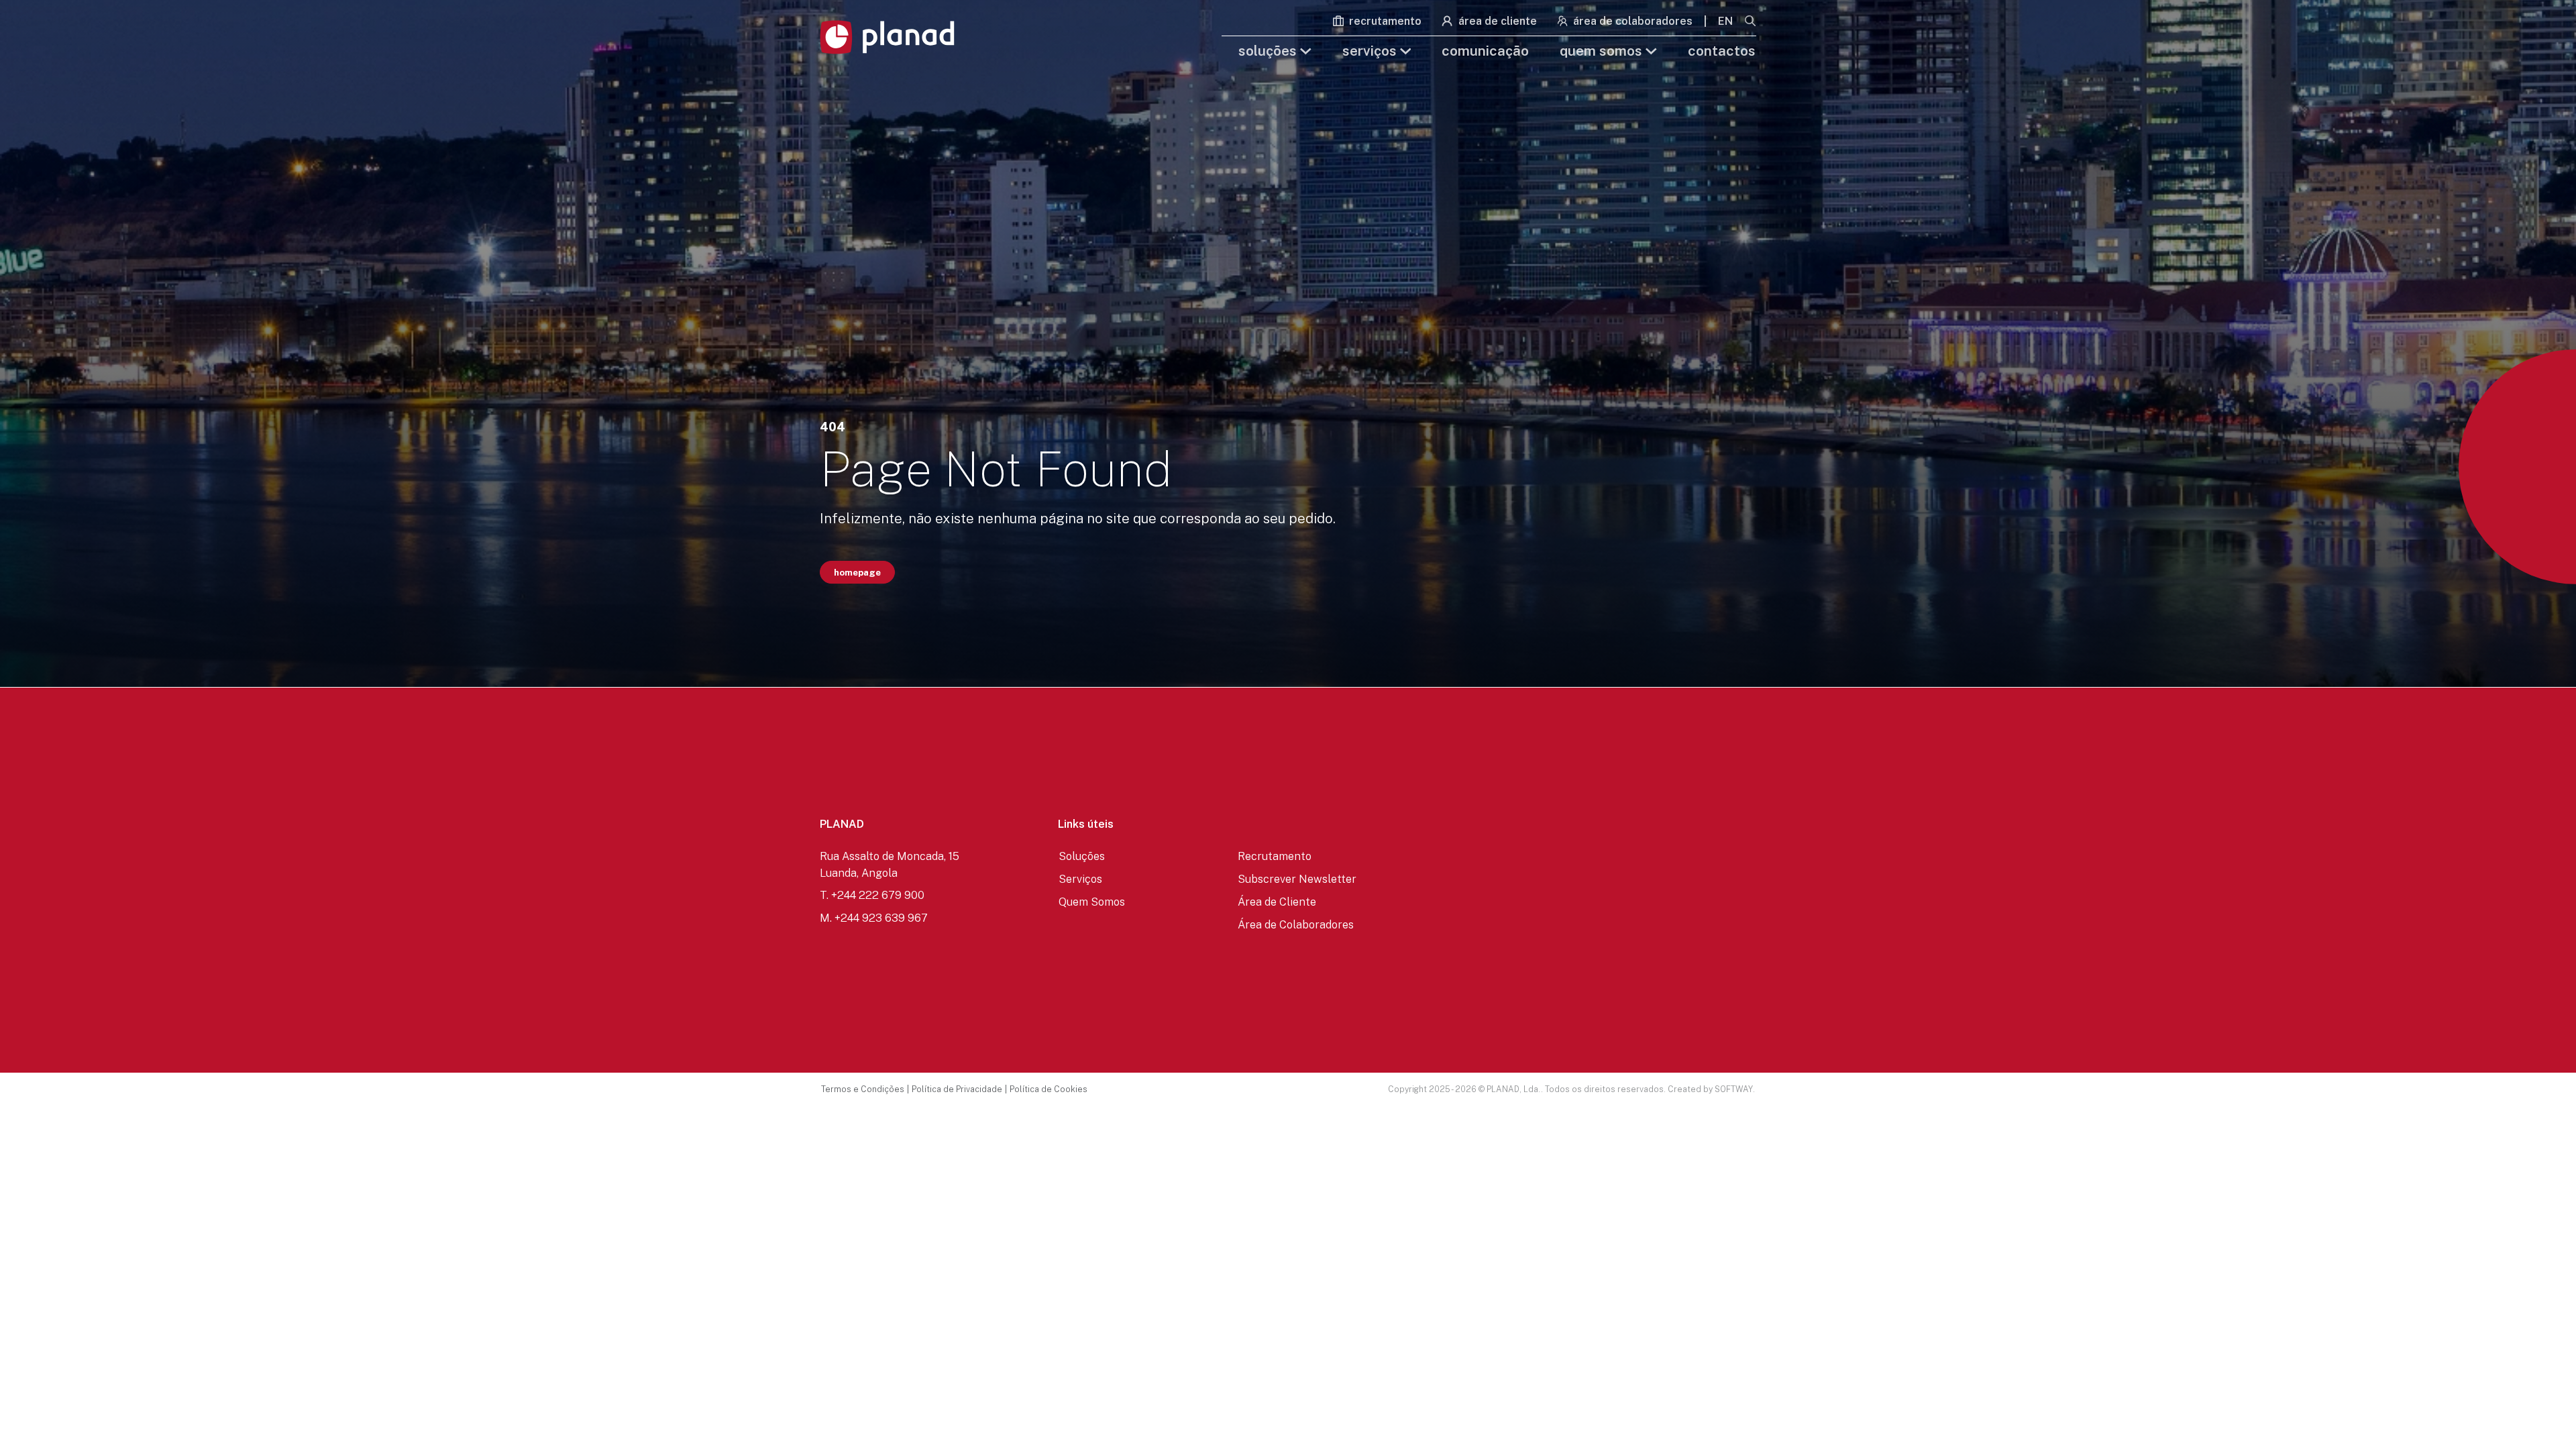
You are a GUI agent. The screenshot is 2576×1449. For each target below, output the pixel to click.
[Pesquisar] (1750, 22)
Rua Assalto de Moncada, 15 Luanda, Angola (890, 864)
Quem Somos (1603, 51)
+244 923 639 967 (881, 918)
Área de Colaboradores (1631, 21)
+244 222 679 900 (878, 895)
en (1725, 21)
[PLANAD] (887, 37)
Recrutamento (1384, 21)
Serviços (1371, 51)
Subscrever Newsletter (1297, 879)
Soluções (1269, 51)
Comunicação (1485, 51)
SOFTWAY (1734, 1089)
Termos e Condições (863, 1089)
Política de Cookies (1049, 1089)
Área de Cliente (1496, 21)
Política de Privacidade (957, 1089)
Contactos (1722, 51)
